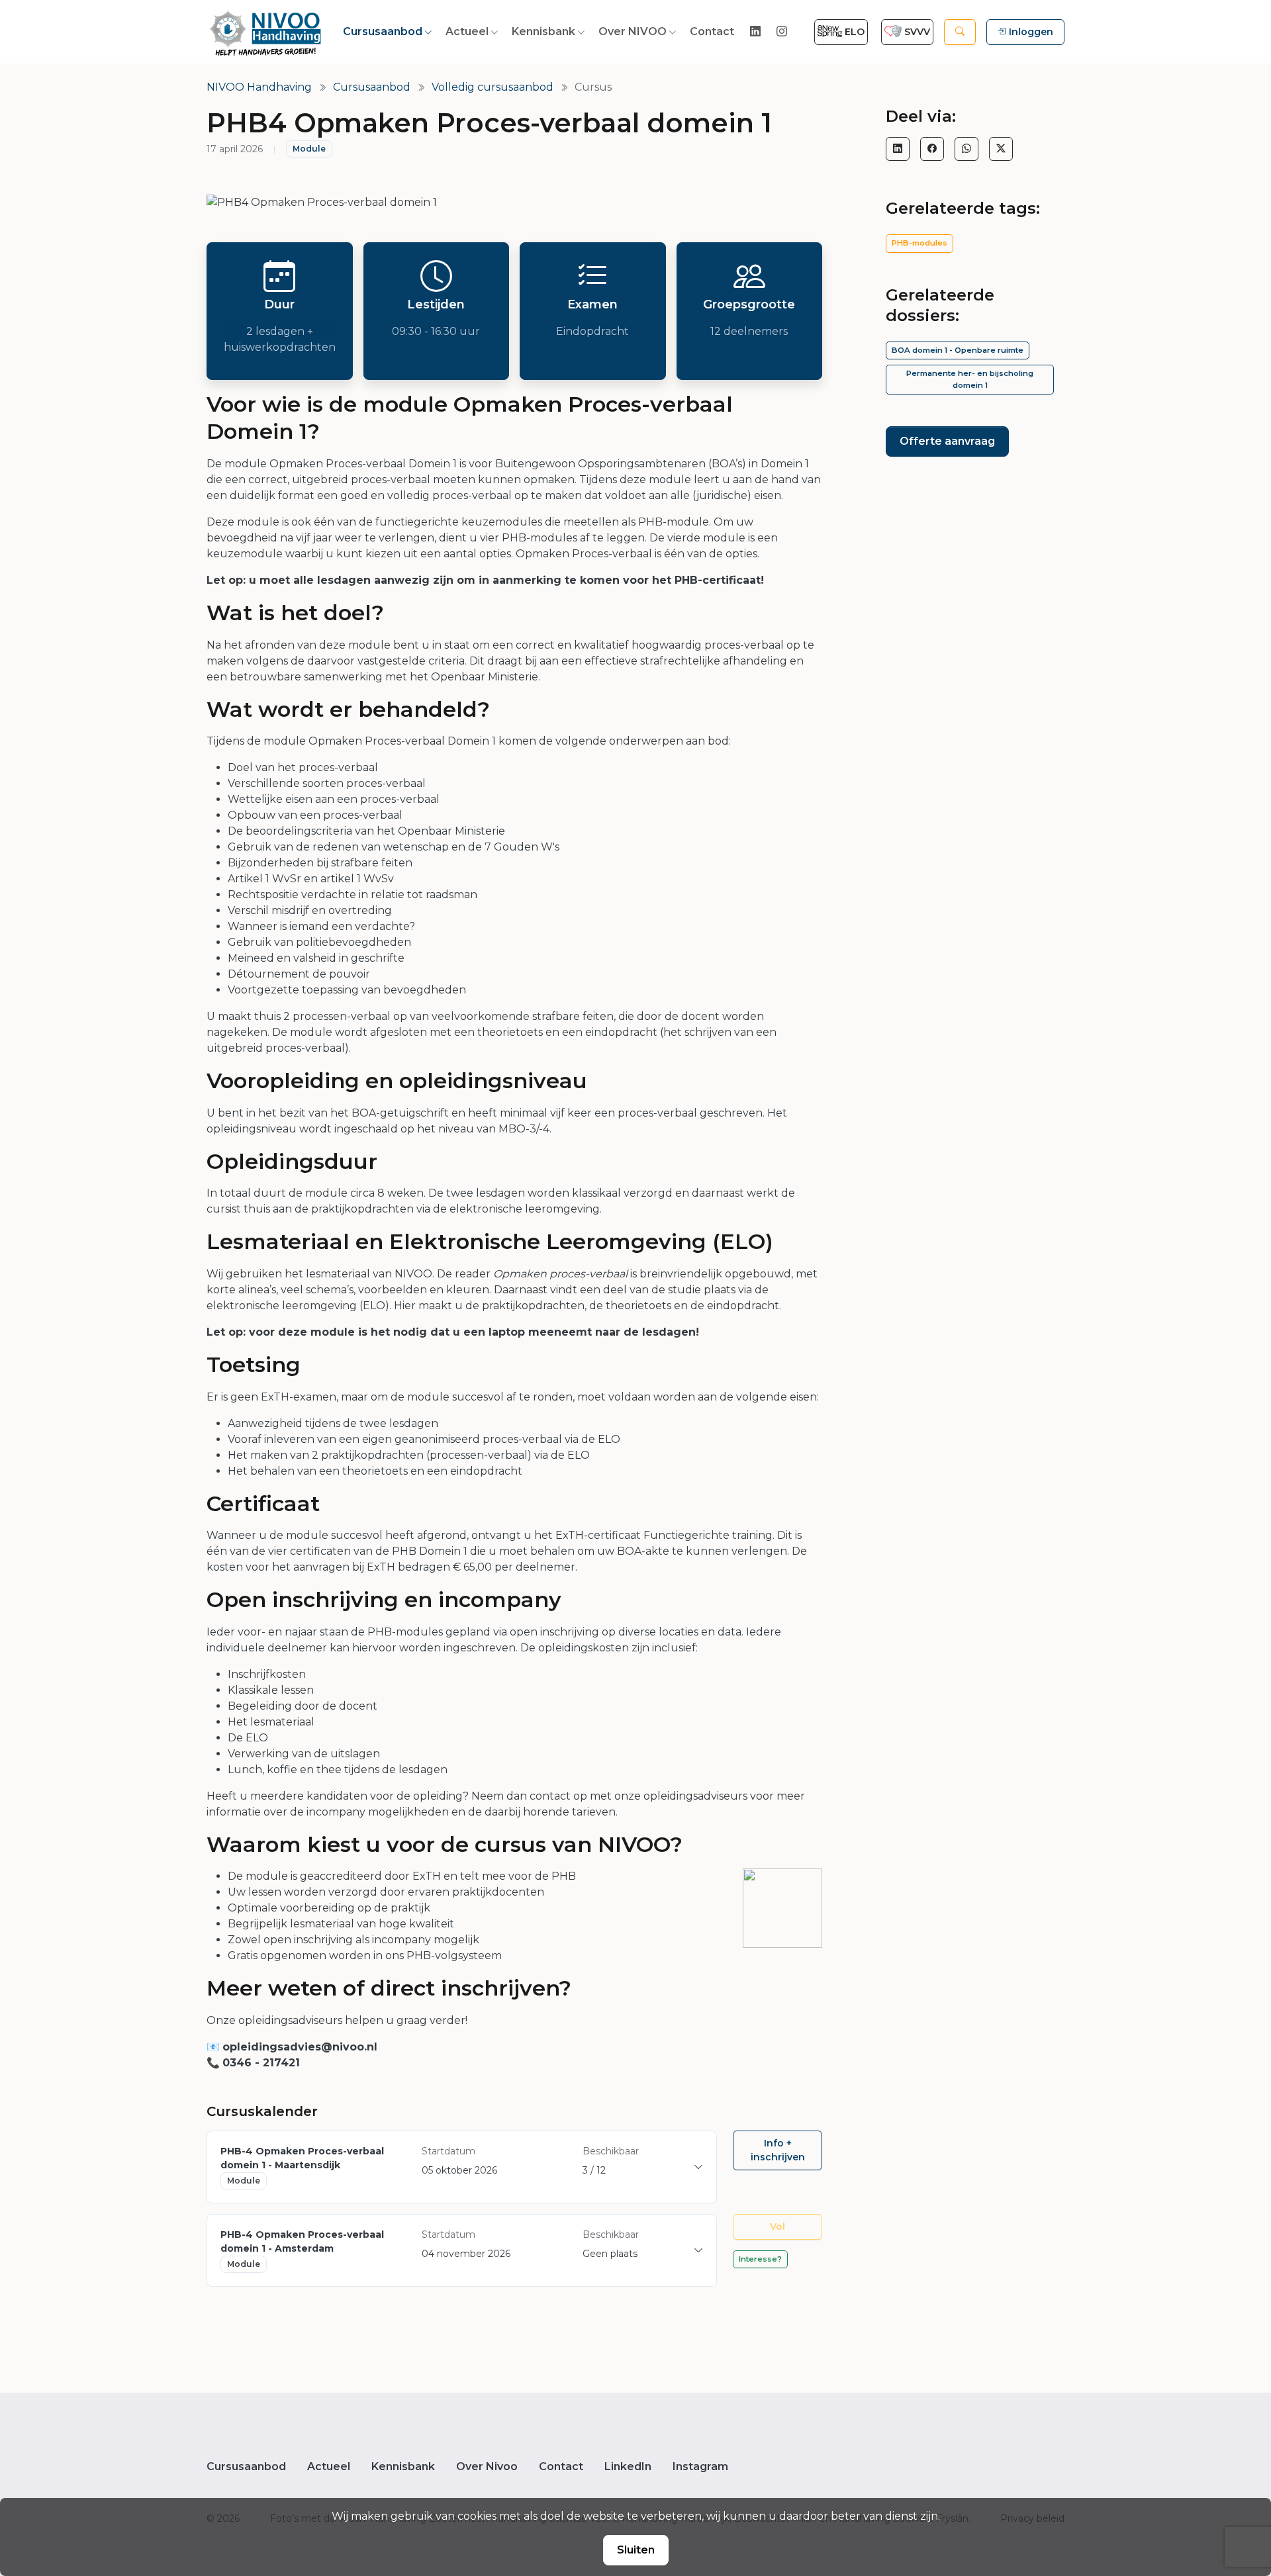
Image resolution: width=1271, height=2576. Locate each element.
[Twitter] (1001, 149)
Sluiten (636, 2550)
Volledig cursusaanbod (493, 87)
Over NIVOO (633, 31)
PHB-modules (919, 243)
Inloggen (1031, 32)
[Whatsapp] (966, 149)
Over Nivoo (487, 2466)
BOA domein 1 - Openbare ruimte (958, 350)
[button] (960, 32)
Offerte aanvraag (947, 441)
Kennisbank (543, 31)
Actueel (467, 31)
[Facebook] (932, 149)
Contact (712, 31)
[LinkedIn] (898, 149)
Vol (777, 2227)
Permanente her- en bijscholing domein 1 (970, 379)
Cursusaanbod (383, 31)
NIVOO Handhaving (259, 87)
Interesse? (760, 2259)
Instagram (700, 2466)
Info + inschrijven (778, 2150)
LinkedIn (628, 2466)
